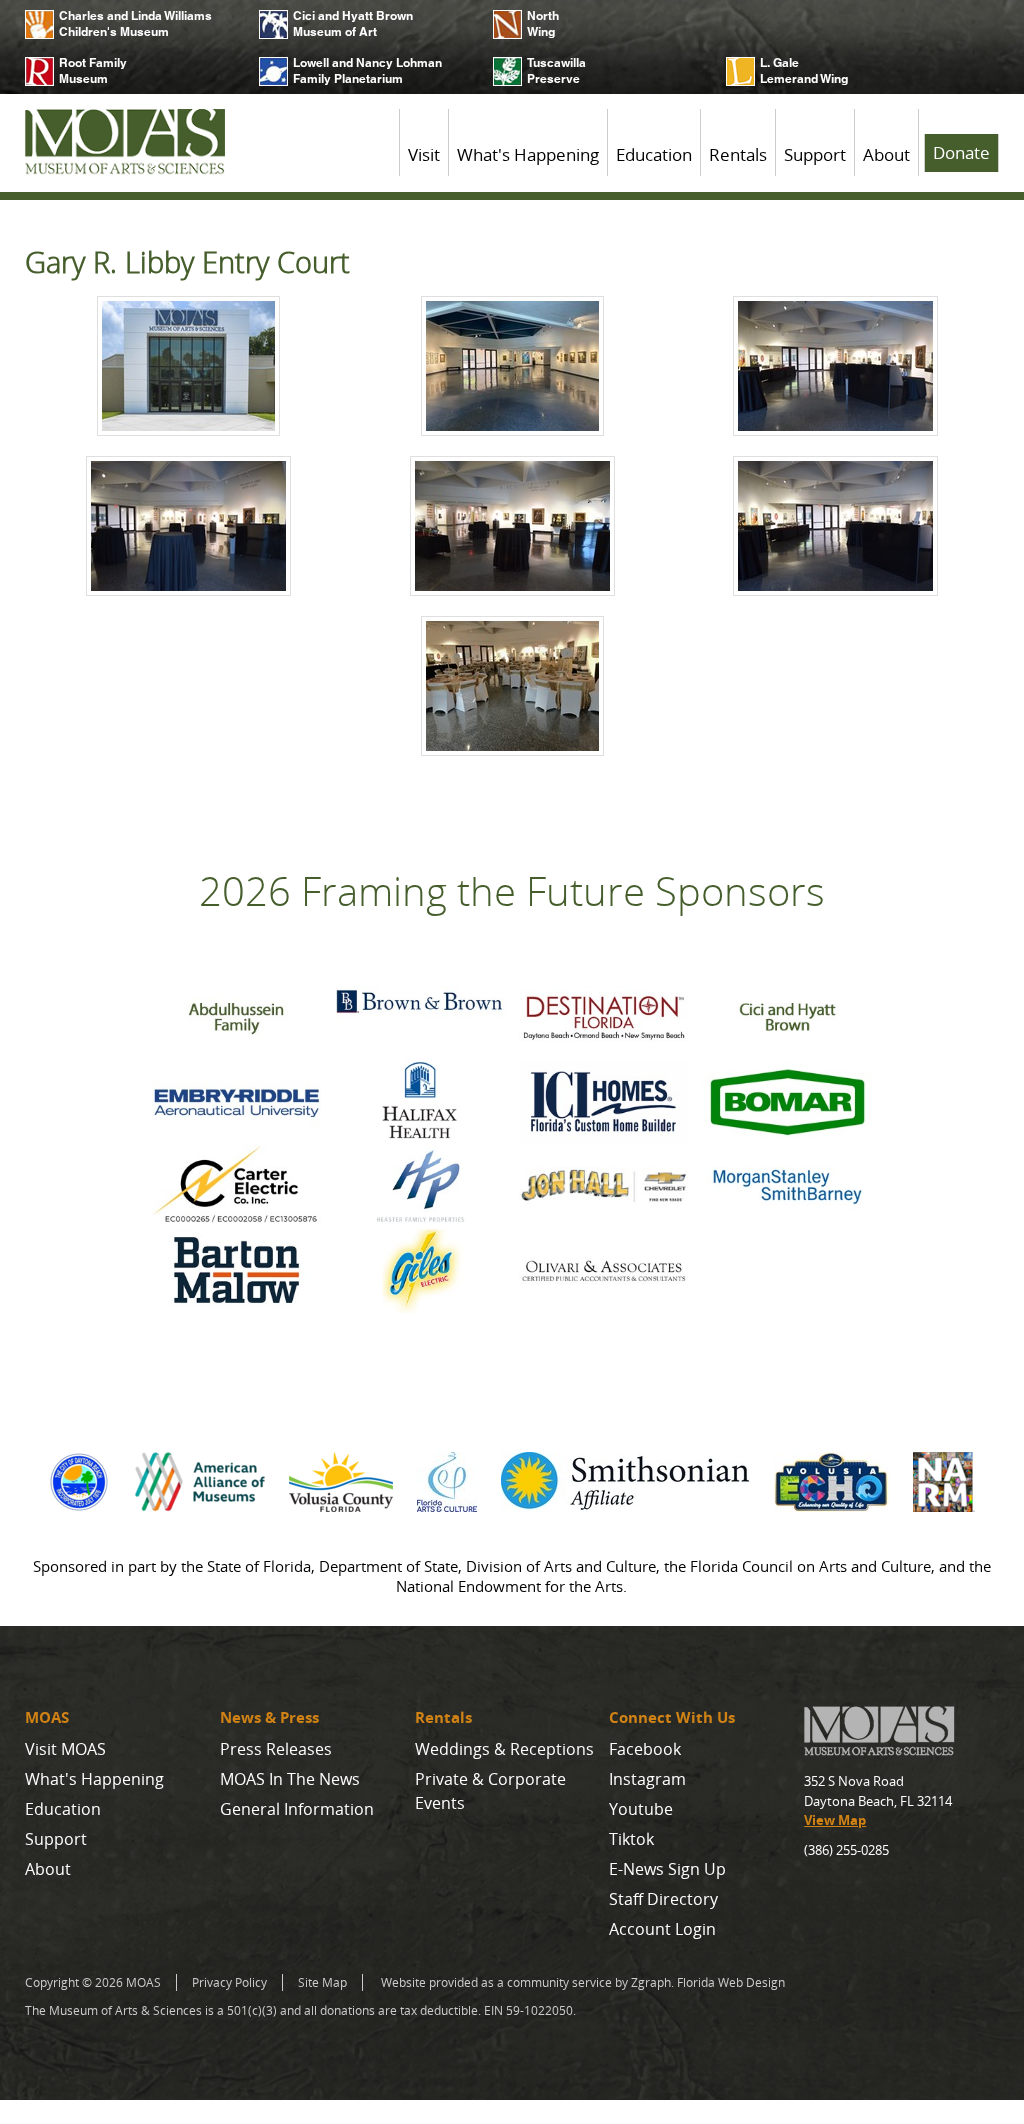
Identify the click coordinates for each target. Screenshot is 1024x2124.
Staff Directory (663, 1899)
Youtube (641, 1809)
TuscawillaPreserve (556, 70)
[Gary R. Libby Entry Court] (188, 368)
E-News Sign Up (667, 1869)
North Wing (543, 23)
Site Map (322, 1982)
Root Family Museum (93, 70)
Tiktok (631, 1839)
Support (815, 154)
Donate (961, 152)
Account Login (662, 1929)
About (886, 154)
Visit (424, 154)
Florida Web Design (731, 1982)
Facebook (645, 1749)
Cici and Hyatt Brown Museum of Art (353, 23)
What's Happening (528, 154)
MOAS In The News (290, 1779)
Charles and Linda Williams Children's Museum (135, 23)
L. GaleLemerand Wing (804, 70)
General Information (297, 1809)
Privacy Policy (229, 1982)
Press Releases (276, 1749)
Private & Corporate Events (490, 1791)
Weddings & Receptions (504, 1749)
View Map (835, 1820)
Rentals (738, 154)
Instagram (647, 1779)
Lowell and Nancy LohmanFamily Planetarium (367, 70)
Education (654, 154)
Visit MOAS (65, 1749)
